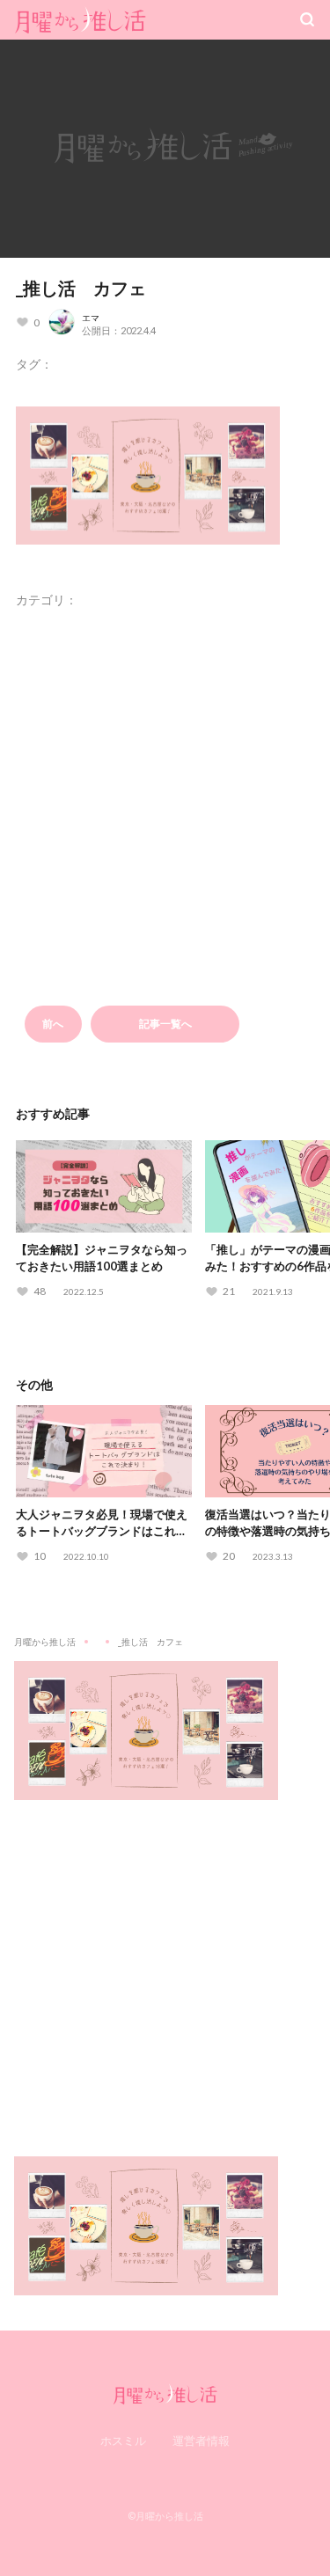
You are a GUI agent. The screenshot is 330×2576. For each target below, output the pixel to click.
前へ (53, 1024)
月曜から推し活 (45, 1642)
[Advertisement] (165, 1965)
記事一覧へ (165, 1024)
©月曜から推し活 (165, 2516)
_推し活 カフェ (81, 288)
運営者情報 (201, 2441)
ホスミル (123, 2441)
